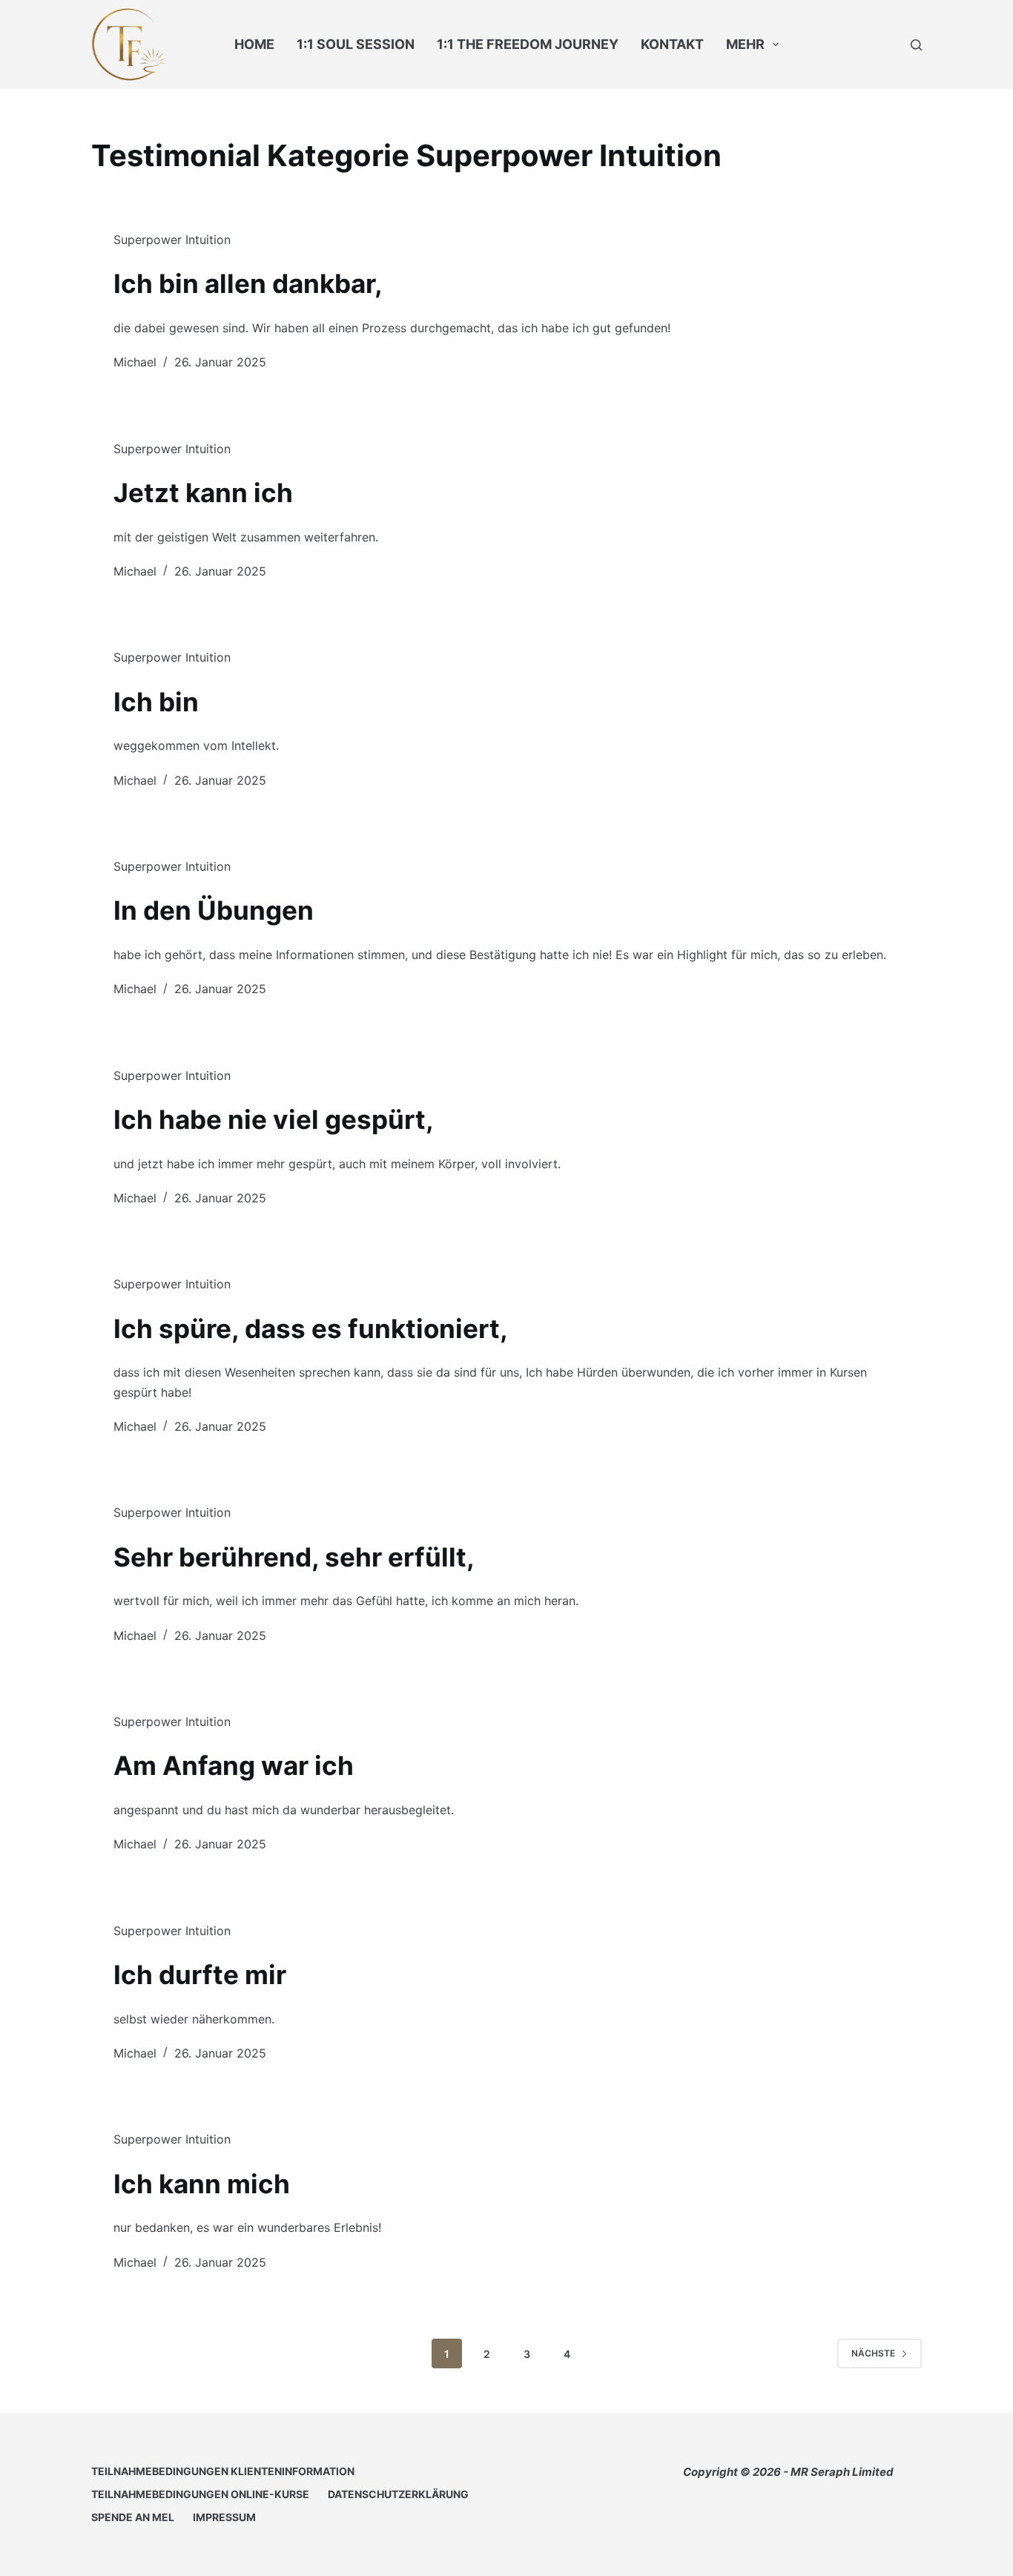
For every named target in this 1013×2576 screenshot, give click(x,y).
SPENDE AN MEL (133, 2517)
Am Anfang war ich (234, 1765)
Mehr (745, 44)
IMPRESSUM (224, 2517)
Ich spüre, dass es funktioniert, (311, 1328)
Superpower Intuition (172, 240)
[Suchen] (916, 45)
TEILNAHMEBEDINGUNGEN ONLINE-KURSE (200, 2494)
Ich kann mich (202, 2184)
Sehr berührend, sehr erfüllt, (294, 1557)
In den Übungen (214, 910)
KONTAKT (672, 44)
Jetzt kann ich (203, 493)
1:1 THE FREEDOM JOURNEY (528, 44)
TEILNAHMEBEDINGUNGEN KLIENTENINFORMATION (223, 2471)
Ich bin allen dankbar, (248, 283)
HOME (254, 44)
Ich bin (156, 702)
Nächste (873, 2353)
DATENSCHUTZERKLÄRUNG (398, 2494)
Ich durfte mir (200, 1974)
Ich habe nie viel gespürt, (274, 1119)
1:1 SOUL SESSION (356, 44)
